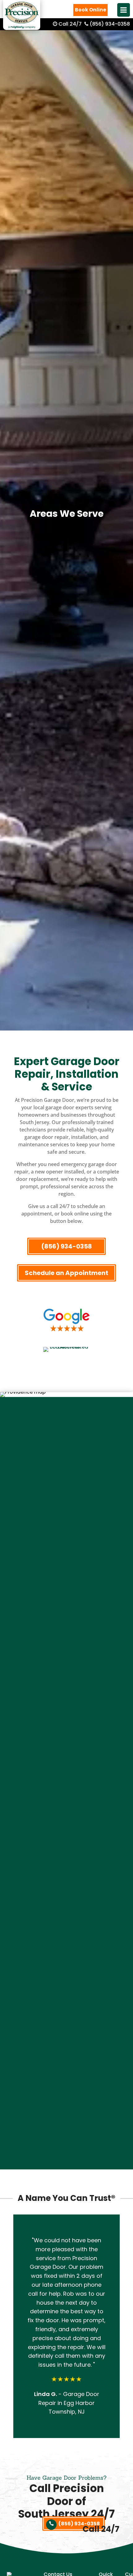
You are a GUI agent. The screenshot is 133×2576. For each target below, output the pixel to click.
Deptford (66, 1642)
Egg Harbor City (66, 1669)
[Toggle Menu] (124, 10)
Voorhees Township (66, 2051)
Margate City (67, 1819)
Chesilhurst (67, 1580)
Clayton (66, 1589)
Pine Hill (67, 1926)
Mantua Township (66, 1811)
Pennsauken (67, 1900)
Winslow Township (67, 2104)
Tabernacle (66, 2015)
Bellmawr (66, 1509)
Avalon (67, 1491)
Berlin (67, 1517)
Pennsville (67, 1917)
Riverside (67, 1944)
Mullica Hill (66, 1882)
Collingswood (67, 1606)
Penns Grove (66, 1908)
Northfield (66, 1873)
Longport (66, 1793)
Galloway (66, 1704)
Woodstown (66, 2122)
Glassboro (66, 1713)
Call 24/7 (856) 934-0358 (94, 24)
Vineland (67, 2033)
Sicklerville (66, 1971)
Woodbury (67, 2113)
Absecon (66, 1473)
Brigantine (66, 1535)
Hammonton (67, 1766)
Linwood (67, 1784)
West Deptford (66, 2078)
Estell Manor (67, 1695)
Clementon (67, 1597)
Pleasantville (66, 1935)
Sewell (66, 1962)
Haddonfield (67, 1731)
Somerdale (66, 1980)
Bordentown (67, 1544)
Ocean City (66, 1891)
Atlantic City (66, 1482)
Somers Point (67, 1989)
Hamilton (66, 1757)
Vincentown (67, 2024)
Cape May (66, 1553)
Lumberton (66, 1802)
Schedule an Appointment (66, 1273)
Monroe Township (66, 1864)
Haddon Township (66, 1748)
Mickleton (67, 1846)
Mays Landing (67, 1837)
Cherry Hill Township (67, 1571)
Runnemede (67, 1953)
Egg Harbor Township (67, 1677)
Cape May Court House (67, 1562)
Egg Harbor (66, 1660)
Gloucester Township (66, 1722)
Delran (66, 1633)
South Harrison (66, 1997)
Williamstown (66, 2095)
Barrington (66, 1500)
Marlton (66, 1828)
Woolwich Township (67, 2131)
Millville (66, 1855)
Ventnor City (66, 2042)
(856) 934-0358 (66, 1246)
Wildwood (66, 2086)
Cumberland (67, 1624)
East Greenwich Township (66, 1651)
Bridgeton (67, 1526)
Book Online (90, 10)
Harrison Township (67, 1775)
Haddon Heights (67, 1740)
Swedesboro (66, 2006)
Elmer (67, 1686)
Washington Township (66, 2060)
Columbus (66, 1615)
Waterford (67, 2069)
